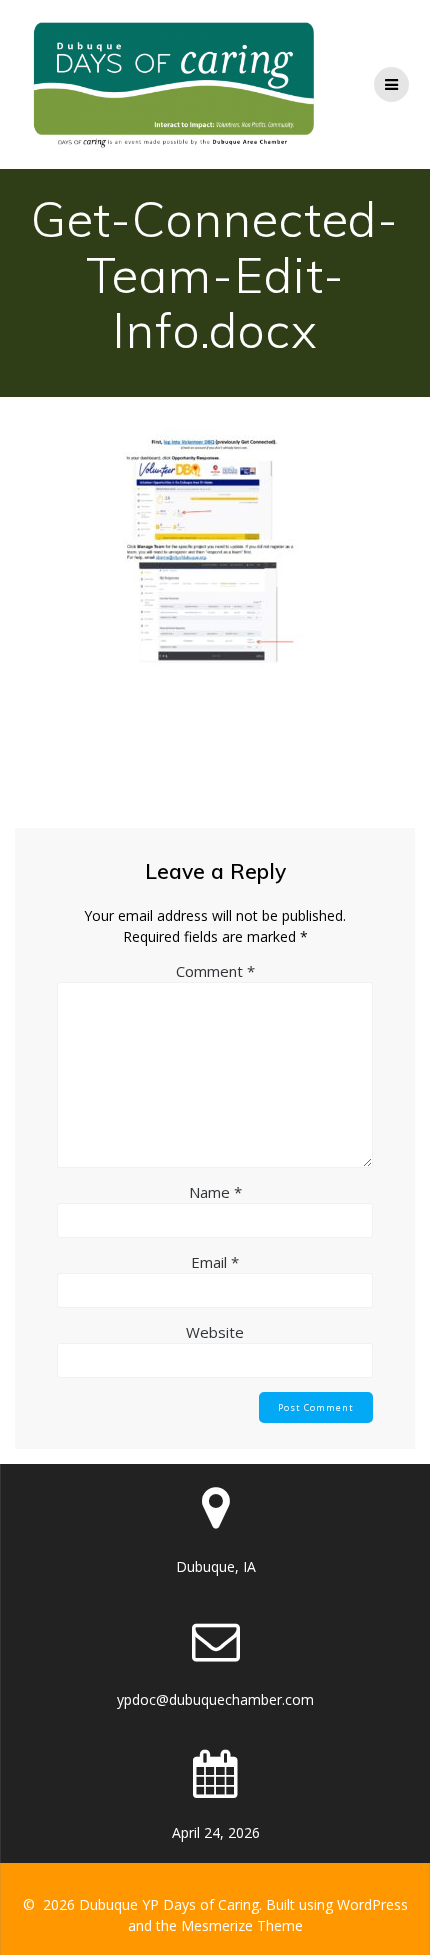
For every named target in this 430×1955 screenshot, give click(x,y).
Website (215, 1332)
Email (215, 1262)
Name (215, 1192)
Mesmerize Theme (242, 1925)
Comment (215, 971)
